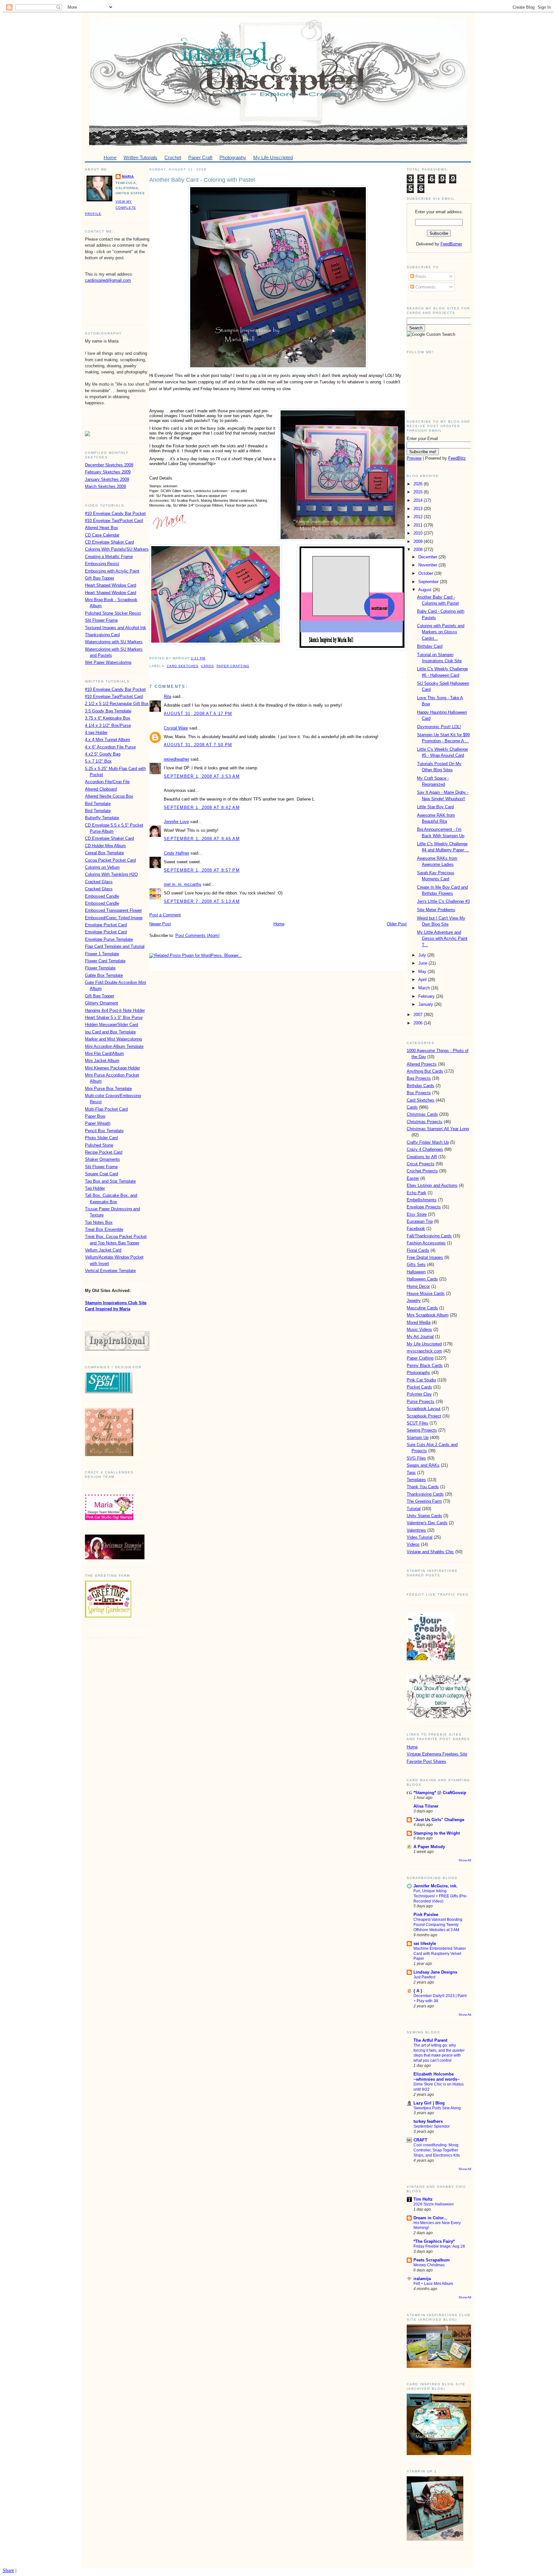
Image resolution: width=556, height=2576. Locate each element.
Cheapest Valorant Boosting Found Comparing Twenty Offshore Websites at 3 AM (438, 1925)
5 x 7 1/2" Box (98, 761)
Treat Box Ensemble (104, 1229)
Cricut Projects (421, 1164)
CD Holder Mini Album (105, 846)
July (423, 955)
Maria (128, 176)
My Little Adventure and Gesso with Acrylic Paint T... (442, 938)
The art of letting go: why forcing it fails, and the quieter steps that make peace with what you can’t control (439, 2053)
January (426, 1004)
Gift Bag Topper (100, 578)
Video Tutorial (420, 1537)
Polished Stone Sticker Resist (113, 613)
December (428, 557)
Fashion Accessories (426, 1243)
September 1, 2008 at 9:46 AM (202, 839)
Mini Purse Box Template (108, 1089)
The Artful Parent (430, 2040)
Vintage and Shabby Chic (430, 1552)
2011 (419, 525)
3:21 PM (198, 658)
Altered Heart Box (102, 528)
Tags (411, 1473)
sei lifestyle (425, 1943)
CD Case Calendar (102, 535)
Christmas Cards (422, 1114)
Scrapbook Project (424, 1416)
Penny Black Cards (425, 1366)
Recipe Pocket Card (104, 1152)
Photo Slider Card (101, 1138)
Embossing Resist (102, 564)
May (423, 972)
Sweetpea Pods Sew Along (437, 2108)
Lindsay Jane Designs (435, 1972)
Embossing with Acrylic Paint (112, 571)
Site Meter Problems (436, 910)
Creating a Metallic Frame (109, 557)
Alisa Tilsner (426, 1806)
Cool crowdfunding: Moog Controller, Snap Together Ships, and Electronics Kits (437, 2150)
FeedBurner (451, 244)
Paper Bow (95, 1116)
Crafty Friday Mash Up (428, 1142)
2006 (419, 1023)
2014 (419, 500)
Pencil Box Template (104, 1131)
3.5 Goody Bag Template (108, 711)
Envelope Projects (424, 1207)
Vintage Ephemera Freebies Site (437, 1754)
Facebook (416, 1228)
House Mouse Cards (426, 1293)
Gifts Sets (416, 1265)
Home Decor (418, 1286)
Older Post (397, 924)
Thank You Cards (423, 1487)
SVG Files (416, 1458)
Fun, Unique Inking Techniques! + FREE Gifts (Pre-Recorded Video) (440, 1896)
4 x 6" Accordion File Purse (110, 747)
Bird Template (98, 804)
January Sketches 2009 (107, 479)
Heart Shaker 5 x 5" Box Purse (114, 1018)
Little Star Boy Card (435, 807)
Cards (208, 666)
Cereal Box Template (104, 853)
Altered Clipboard (101, 789)
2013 (419, 509)
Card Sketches (183, 666)
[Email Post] (207, 658)
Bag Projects (419, 1078)
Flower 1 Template (102, 954)
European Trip (420, 1221)
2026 (419, 484)
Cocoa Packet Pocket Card (110, 860)
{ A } (418, 1991)
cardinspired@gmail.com (108, 280)
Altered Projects (422, 1064)
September (429, 582)
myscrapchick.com (424, 1351)
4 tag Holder (96, 733)
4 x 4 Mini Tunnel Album (107, 740)
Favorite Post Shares (426, 1761)
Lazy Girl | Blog (429, 2103)
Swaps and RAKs (423, 1465)
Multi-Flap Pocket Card (106, 1109)
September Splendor (432, 2126)
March (425, 988)
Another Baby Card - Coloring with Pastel (202, 180)
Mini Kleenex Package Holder (112, 1068)
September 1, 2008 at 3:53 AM (202, 776)
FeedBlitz (457, 458)
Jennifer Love (176, 822)
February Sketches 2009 (108, 472)
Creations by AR (422, 1157)
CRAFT (420, 2140)
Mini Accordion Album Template (114, 1046)
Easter (413, 1178)
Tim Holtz (423, 2199)
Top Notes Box (99, 1222)
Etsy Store (417, 1214)
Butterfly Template (102, 818)
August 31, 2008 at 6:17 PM (198, 714)
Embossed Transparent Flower (113, 910)
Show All (465, 1860)
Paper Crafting (233, 666)
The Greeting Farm (424, 1501)
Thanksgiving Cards (425, 1494)
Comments (425, 287)
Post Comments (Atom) (197, 935)
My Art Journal (420, 1337)
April (423, 980)
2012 (419, 517)
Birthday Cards (421, 1086)
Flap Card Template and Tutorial (115, 946)
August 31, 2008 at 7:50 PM (198, 745)
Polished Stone (99, 1145)
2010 (419, 533)
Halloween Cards (422, 1279)
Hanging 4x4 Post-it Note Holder (115, 1010)
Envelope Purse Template (109, 939)
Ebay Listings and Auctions (432, 1185)
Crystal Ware (176, 728)
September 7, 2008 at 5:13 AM (202, 901)
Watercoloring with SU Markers (114, 642)
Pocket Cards (419, 1387)
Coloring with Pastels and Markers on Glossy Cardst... (441, 632)
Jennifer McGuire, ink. (436, 1886)
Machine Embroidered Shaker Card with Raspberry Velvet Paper (440, 1954)
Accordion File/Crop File (107, 782)
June (423, 963)
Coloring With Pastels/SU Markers (117, 549)
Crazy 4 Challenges (425, 1149)
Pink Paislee (426, 1915)
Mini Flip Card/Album (104, 1054)
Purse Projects (421, 1402)
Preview (414, 458)
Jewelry (414, 1301)
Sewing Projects (422, 1430)
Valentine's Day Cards (427, 1523)
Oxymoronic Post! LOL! (439, 727)
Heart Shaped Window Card (111, 585)
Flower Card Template (105, 961)
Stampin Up (418, 1438)
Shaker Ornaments (102, 1159)
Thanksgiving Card (102, 635)
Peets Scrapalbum (432, 2260)
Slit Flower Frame (101, 620)
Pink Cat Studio (421, 1380)
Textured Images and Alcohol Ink (116, 628)
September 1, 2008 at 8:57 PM (202, 870)
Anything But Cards (425, 1071)
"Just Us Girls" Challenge (439, 1820)
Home (279, 924)
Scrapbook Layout (424, 1409)
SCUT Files (417, 1423)
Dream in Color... (430, 2218)
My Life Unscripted (424, 1344)
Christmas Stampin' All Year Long (438, 1129)
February (427, 996)
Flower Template (100, 968)
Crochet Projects (422, 1171)
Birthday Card (430, 646)
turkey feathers (428, 2121)
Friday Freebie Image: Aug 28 (439, 2246)
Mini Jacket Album (102, 1061)
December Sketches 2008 (109, 465)
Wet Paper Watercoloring (108, 662)
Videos (413, 1544)
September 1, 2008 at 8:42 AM (202, 807)
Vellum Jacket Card (103, 1250)
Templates (416, 1480)
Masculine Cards (422, 1308)
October (426, 573)
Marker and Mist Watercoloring (113, 1039)
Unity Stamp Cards (424, 1516)
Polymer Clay (419, 1394)
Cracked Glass (99, 882)
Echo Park (417, 1193)
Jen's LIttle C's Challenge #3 (443, 901)
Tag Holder (95, 1188)
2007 (419, 1015)
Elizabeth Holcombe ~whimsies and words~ (437, 2077)
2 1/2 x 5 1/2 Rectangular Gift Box (117, 704)
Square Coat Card (102, 1174)
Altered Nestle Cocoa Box (109, 796)
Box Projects (419, 1093)
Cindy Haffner (176, 853)
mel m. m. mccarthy (183, 884)
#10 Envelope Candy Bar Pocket (115, 513)
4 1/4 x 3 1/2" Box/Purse (108, 725)
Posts (420, 276)
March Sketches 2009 (105, 486)
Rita (167, 697)
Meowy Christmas (429, 2265)
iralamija (422, 2279)
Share (8, 2570)
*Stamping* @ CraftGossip (440, 1793)
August (426, 590)
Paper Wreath (98, 1123)
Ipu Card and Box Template (110, 1032)
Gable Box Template (104, 975)
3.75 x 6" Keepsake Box (108, 718)
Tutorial (414, 1509)
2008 (419, 550)
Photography (418, 1373)
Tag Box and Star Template (110, 1181)
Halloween (416, 1272)
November (428, 565)
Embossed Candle (102, 896)
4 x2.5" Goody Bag (103, 754)
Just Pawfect (424, 1977)
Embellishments (422, 1200)
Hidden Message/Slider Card (111, 1025)
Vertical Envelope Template (110, 1271)
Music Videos (419, 1329)
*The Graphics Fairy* (434, 2241)
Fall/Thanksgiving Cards (429, 1236)
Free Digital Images (425, 1257)
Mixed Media (419, 1322)
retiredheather (176, 759)
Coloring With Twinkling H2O (111, 874)
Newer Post (160, 924)
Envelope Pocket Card (106, 925)
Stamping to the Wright (437, 1833)
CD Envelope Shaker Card (109, 542)
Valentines (416, 1530)
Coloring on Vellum (102, 867)
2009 (419, 541)
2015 (419, 492)
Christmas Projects (425, 1122)
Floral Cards (418, 1250)
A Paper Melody (429, 1847)
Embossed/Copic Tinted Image (114, 918)
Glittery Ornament (102, 1003)
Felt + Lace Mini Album (433, 2284)
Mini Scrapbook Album (428, 1315)
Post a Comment (165, 915)
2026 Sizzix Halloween (434, 2204)
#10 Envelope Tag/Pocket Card (114, 521)
